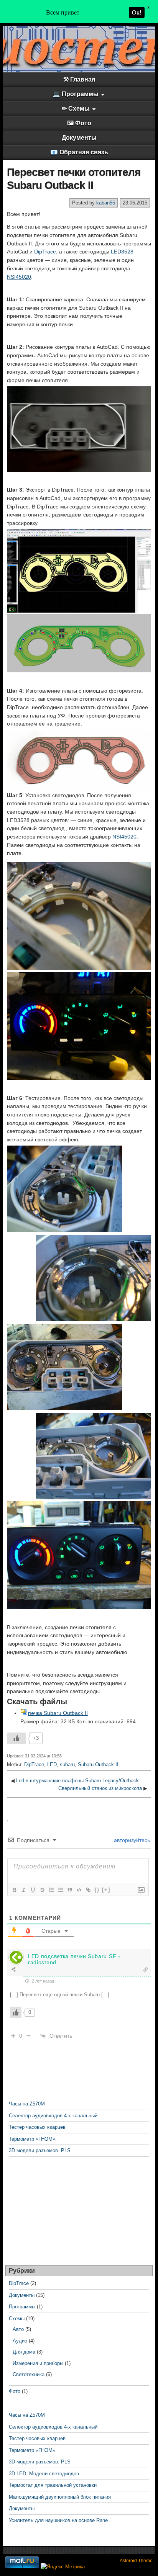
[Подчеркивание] (33, 1890)
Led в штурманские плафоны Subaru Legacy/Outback (77, 1781)
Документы (79, 138)
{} (97, 1890)
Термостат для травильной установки (53, 2485)
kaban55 (106, 203)
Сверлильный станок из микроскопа (100, 1788)
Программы (22, 2307)
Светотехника (29, 2374)
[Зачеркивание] (42, 1890)
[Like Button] (16, 1738)
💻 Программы (76, 94)
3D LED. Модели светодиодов (44, 2474)
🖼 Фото (79, 123)
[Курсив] (23, 1890)
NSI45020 (19, 277)
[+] (106, 1890)
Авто (18, 2329)
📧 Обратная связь (79, 152)
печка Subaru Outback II (58, 1713)
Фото (15, 2391)
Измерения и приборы (38, 2363)
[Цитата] (69, 1890)
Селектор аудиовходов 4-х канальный (53, 2116)
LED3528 (122, 252)
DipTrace (45, 252)
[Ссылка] (88, 1890)
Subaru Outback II (98, 1764)
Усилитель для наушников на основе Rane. (59, 2520)
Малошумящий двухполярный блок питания (60, 2497)
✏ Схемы (76, 109)
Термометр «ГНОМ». (33, 2139)
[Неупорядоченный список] (60, 1890)
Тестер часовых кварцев (37, 2127)
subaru (67, 1764)
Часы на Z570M (27, 2104)
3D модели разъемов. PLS (40, 2150)
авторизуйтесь (131, 1840)
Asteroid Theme (136, 2561)
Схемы (17, 2319)
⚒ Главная (79, 79)
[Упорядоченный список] (51, 1890)
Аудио (20, 2341)
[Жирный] (14, 1890)
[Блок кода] (79, 1890)
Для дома (24, 2352)
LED (52, 1764)
